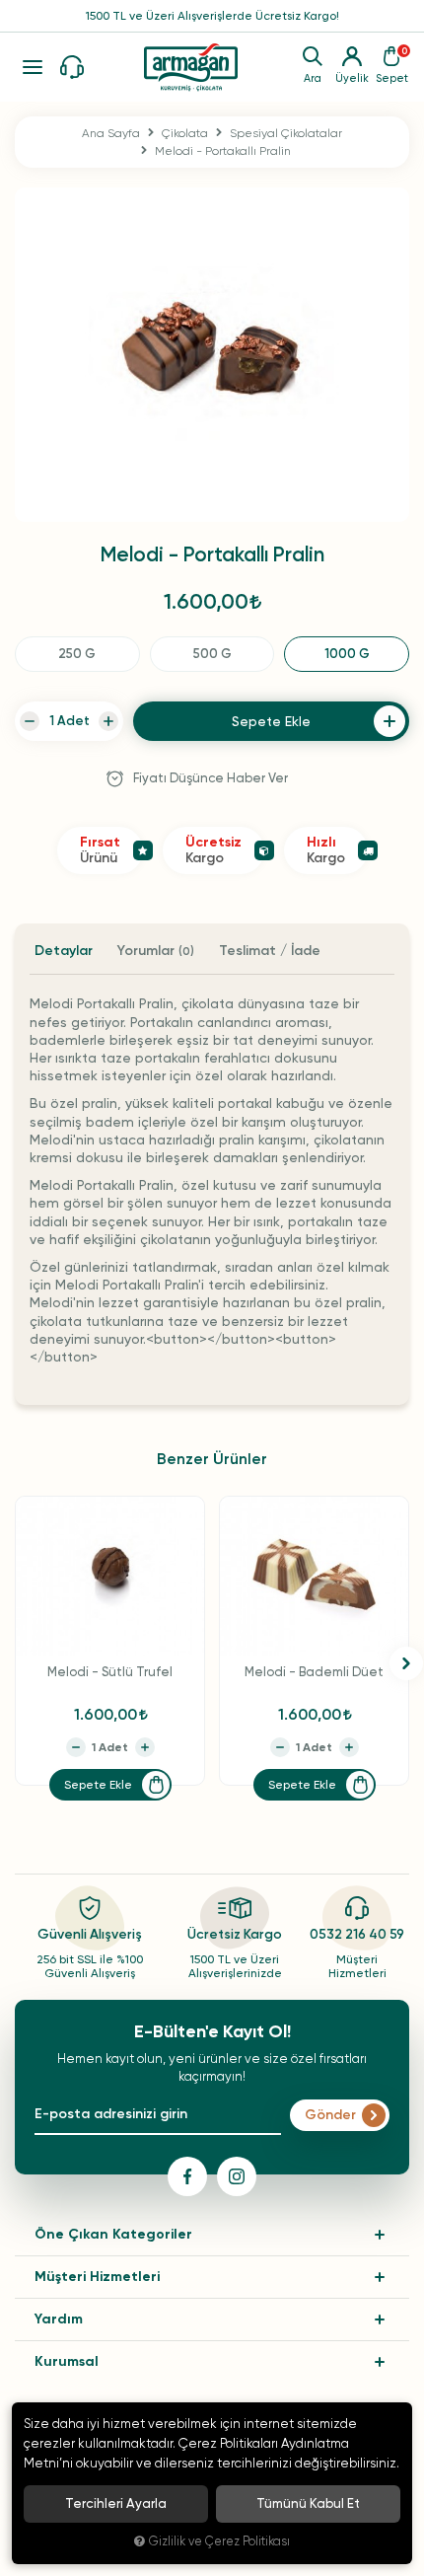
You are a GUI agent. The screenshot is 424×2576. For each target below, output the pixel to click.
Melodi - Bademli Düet (314, 1672)
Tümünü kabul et (308, 2503)
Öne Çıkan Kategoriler (113, 2234)
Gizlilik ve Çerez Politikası (219, 2541)
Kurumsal (67, 2361)
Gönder (330, 2115)
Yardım (59, 2319)
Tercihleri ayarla (116, 2503)
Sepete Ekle (98, 1785)
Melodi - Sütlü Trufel (110, 1672)
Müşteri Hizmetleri (97, 2277)
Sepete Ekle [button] (271, 721)
